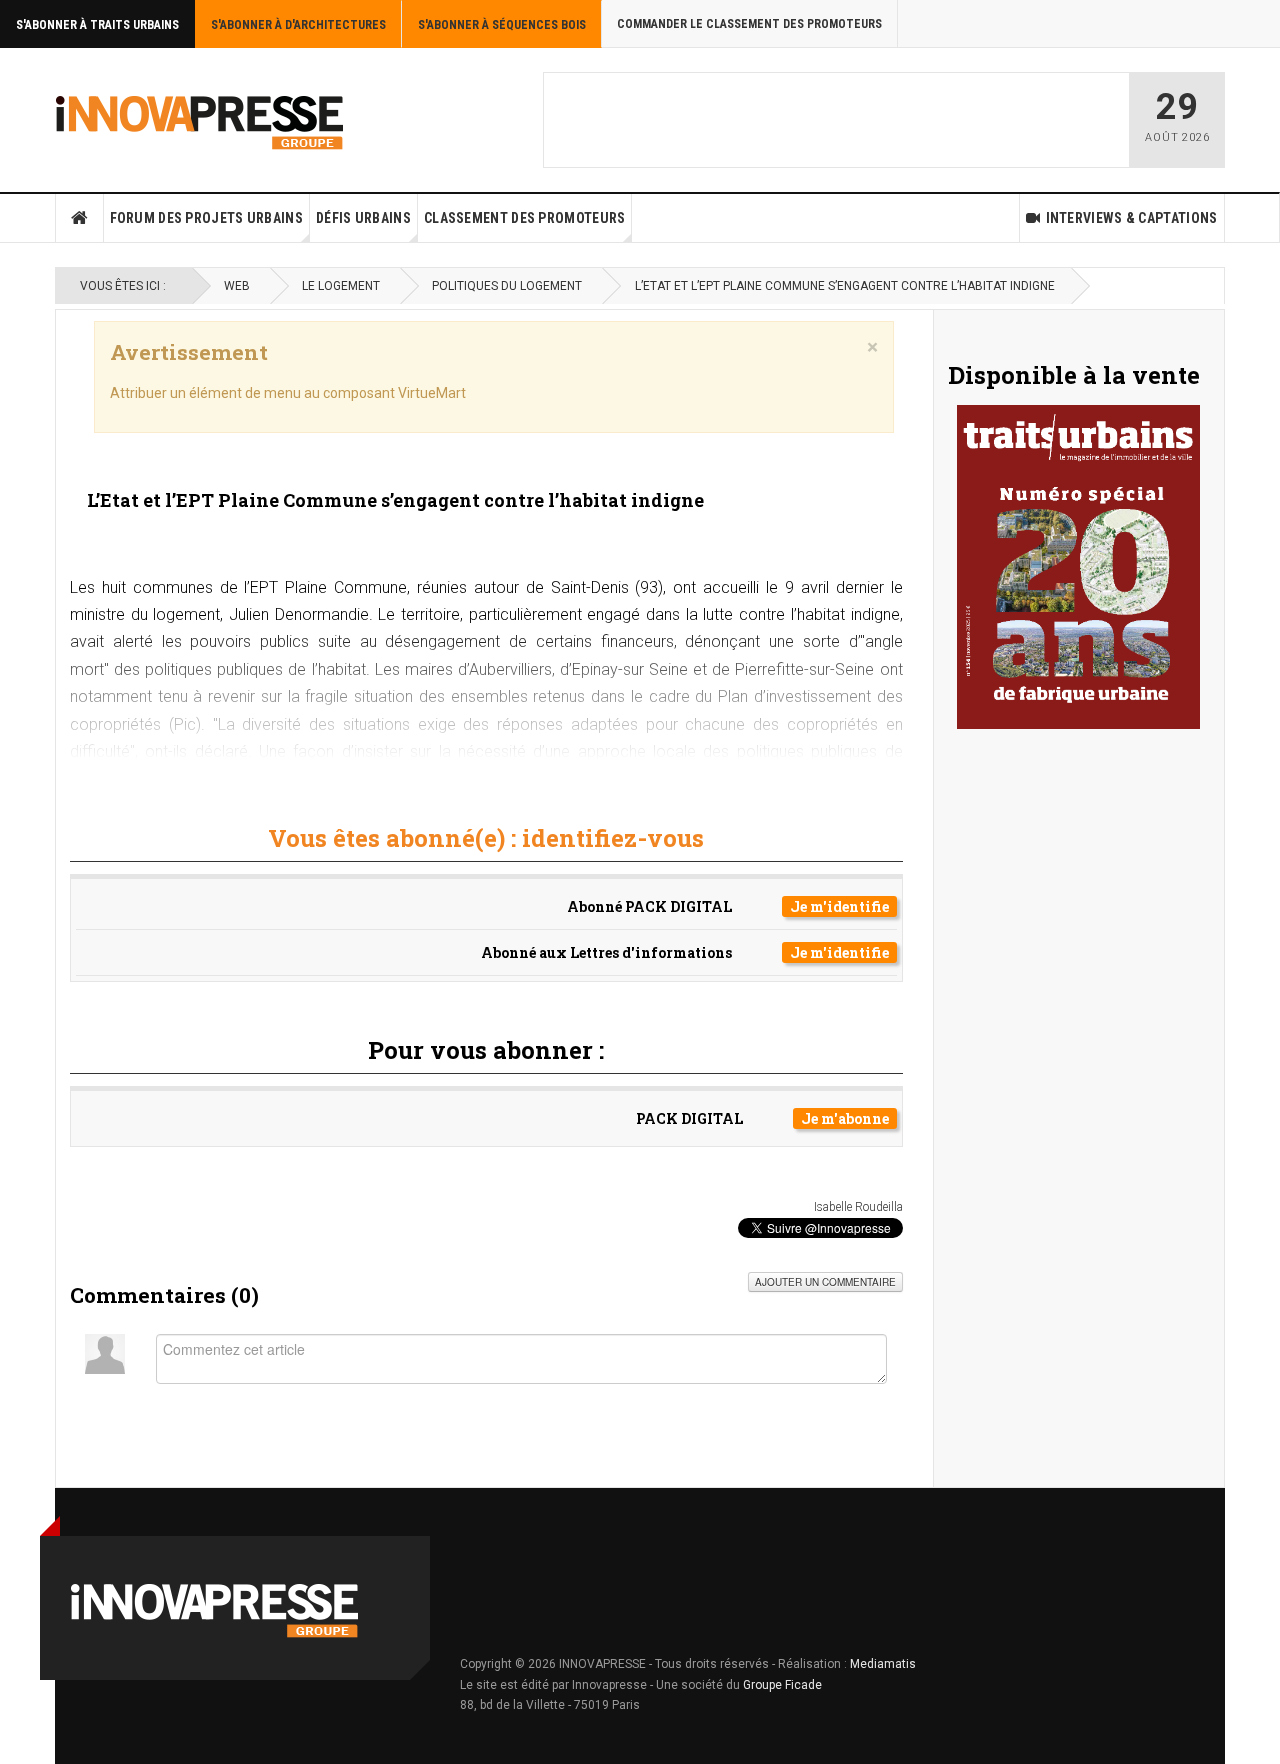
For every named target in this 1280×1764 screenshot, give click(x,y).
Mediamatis (883, 1664)
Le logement (341, 286)
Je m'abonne (845, 1118)
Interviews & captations (1132, 218)
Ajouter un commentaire (825, 1282)
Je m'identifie (839, 906)
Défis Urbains (363, 218)
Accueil (80, 218)
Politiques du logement (507, 286)
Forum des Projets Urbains (207, 218)
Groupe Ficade (782, 1685)
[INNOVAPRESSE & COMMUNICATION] (200, 120)
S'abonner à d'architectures (298, 25)
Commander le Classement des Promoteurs (749, 24)
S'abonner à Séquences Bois (502, 25)
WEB (237, 286)
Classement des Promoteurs (525, 218)
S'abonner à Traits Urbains (97, 25)
